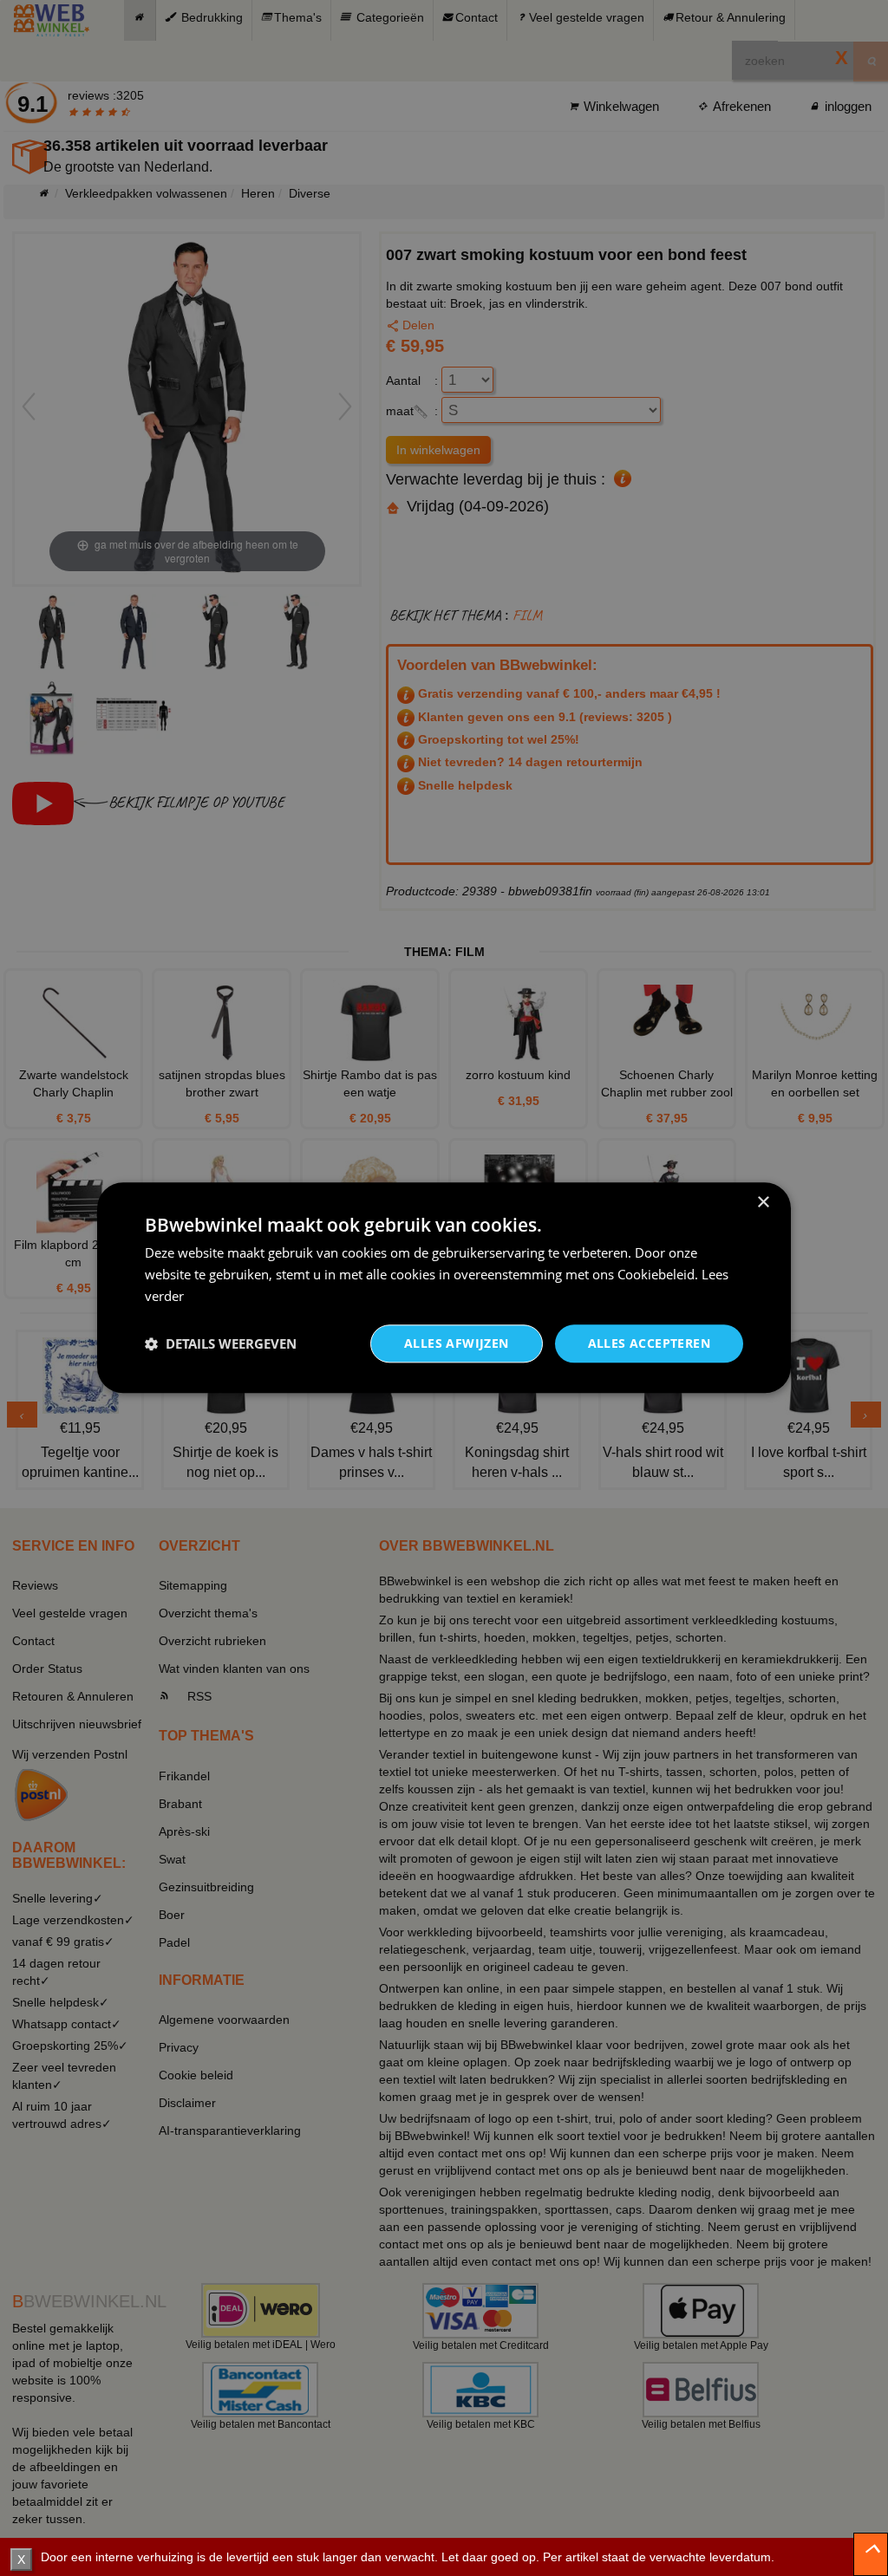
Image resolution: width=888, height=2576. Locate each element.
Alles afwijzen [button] (457, 1343)
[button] (221, 1343)
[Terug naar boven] (871, 2554)
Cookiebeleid (656, 1274)
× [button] (763, 1203)
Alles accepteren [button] (649, 1343)
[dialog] (444, 1288)
